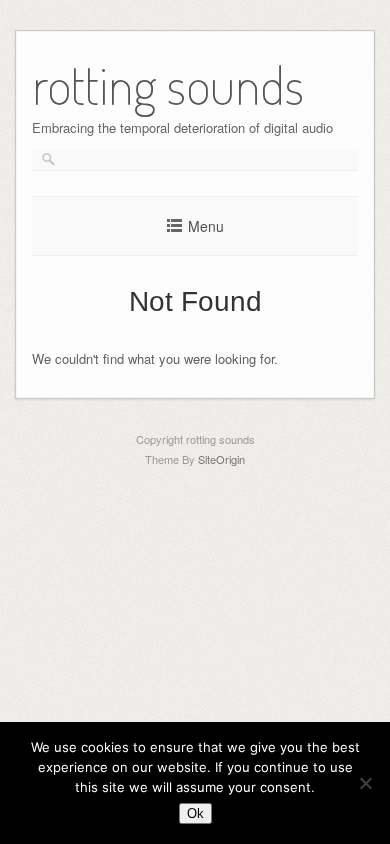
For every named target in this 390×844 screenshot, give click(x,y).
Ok (195, 813)
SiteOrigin (221, 459)
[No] (365, 783)
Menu (206, 226)
